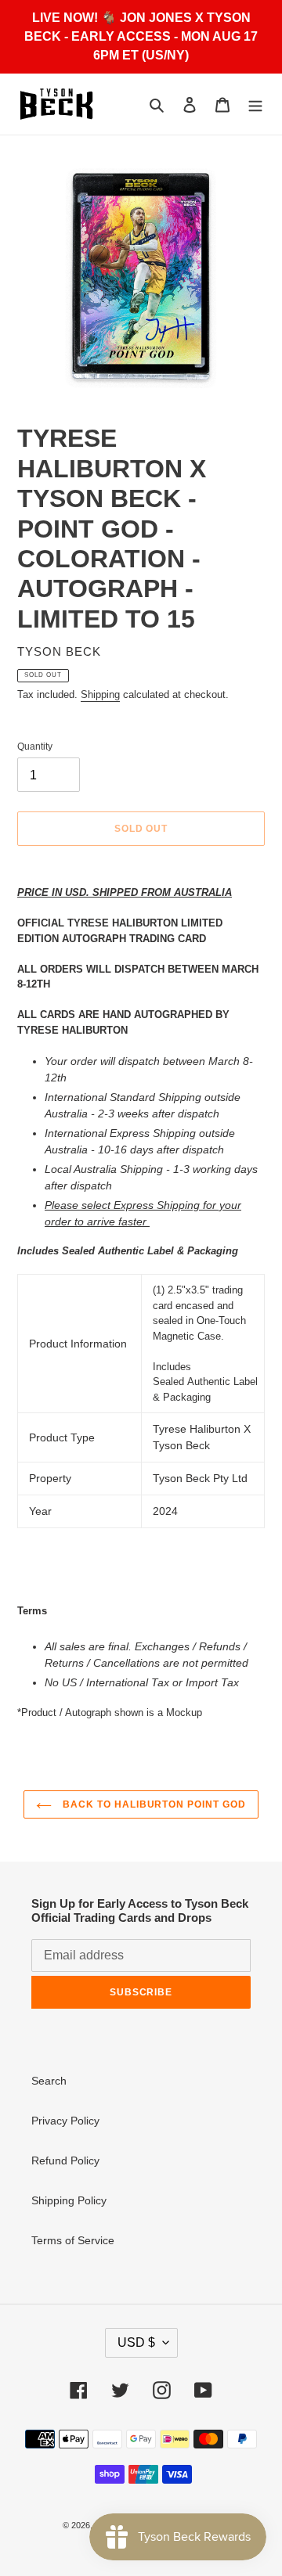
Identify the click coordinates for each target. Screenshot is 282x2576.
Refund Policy (65, 2160)
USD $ (136, 2342)
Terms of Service (73, 2240)
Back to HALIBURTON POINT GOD (153, 1804)
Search (49, 2081)
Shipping (100, 694)
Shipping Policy (69, 2200)
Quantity (35, 747)
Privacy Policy (65, 2121)
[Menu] (255, 104)
